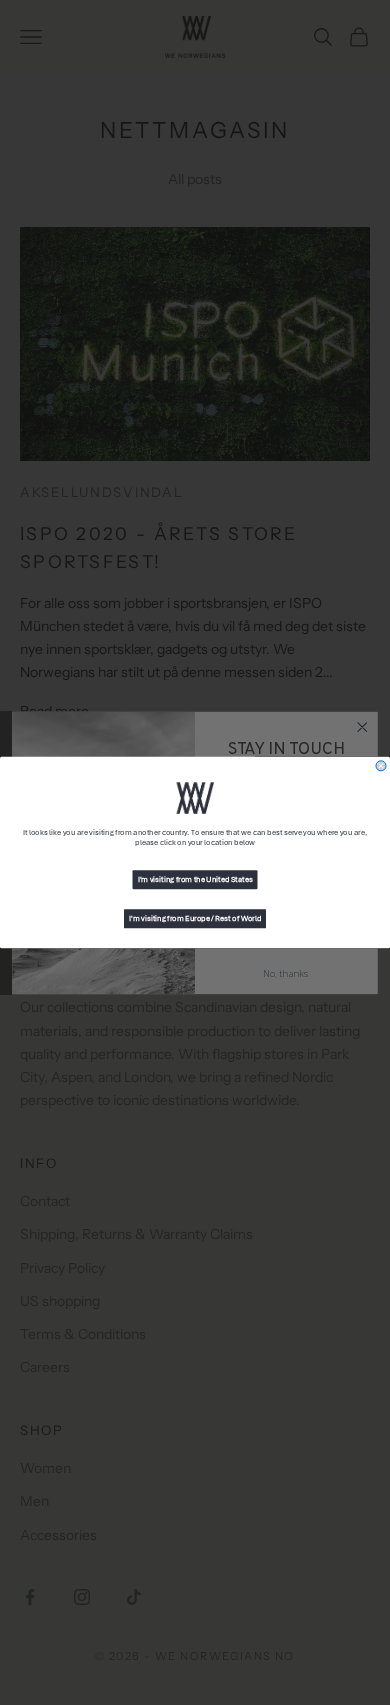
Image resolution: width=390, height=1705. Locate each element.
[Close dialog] (381, 766)
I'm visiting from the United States (195, 880)
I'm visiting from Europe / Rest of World (195, 919)
